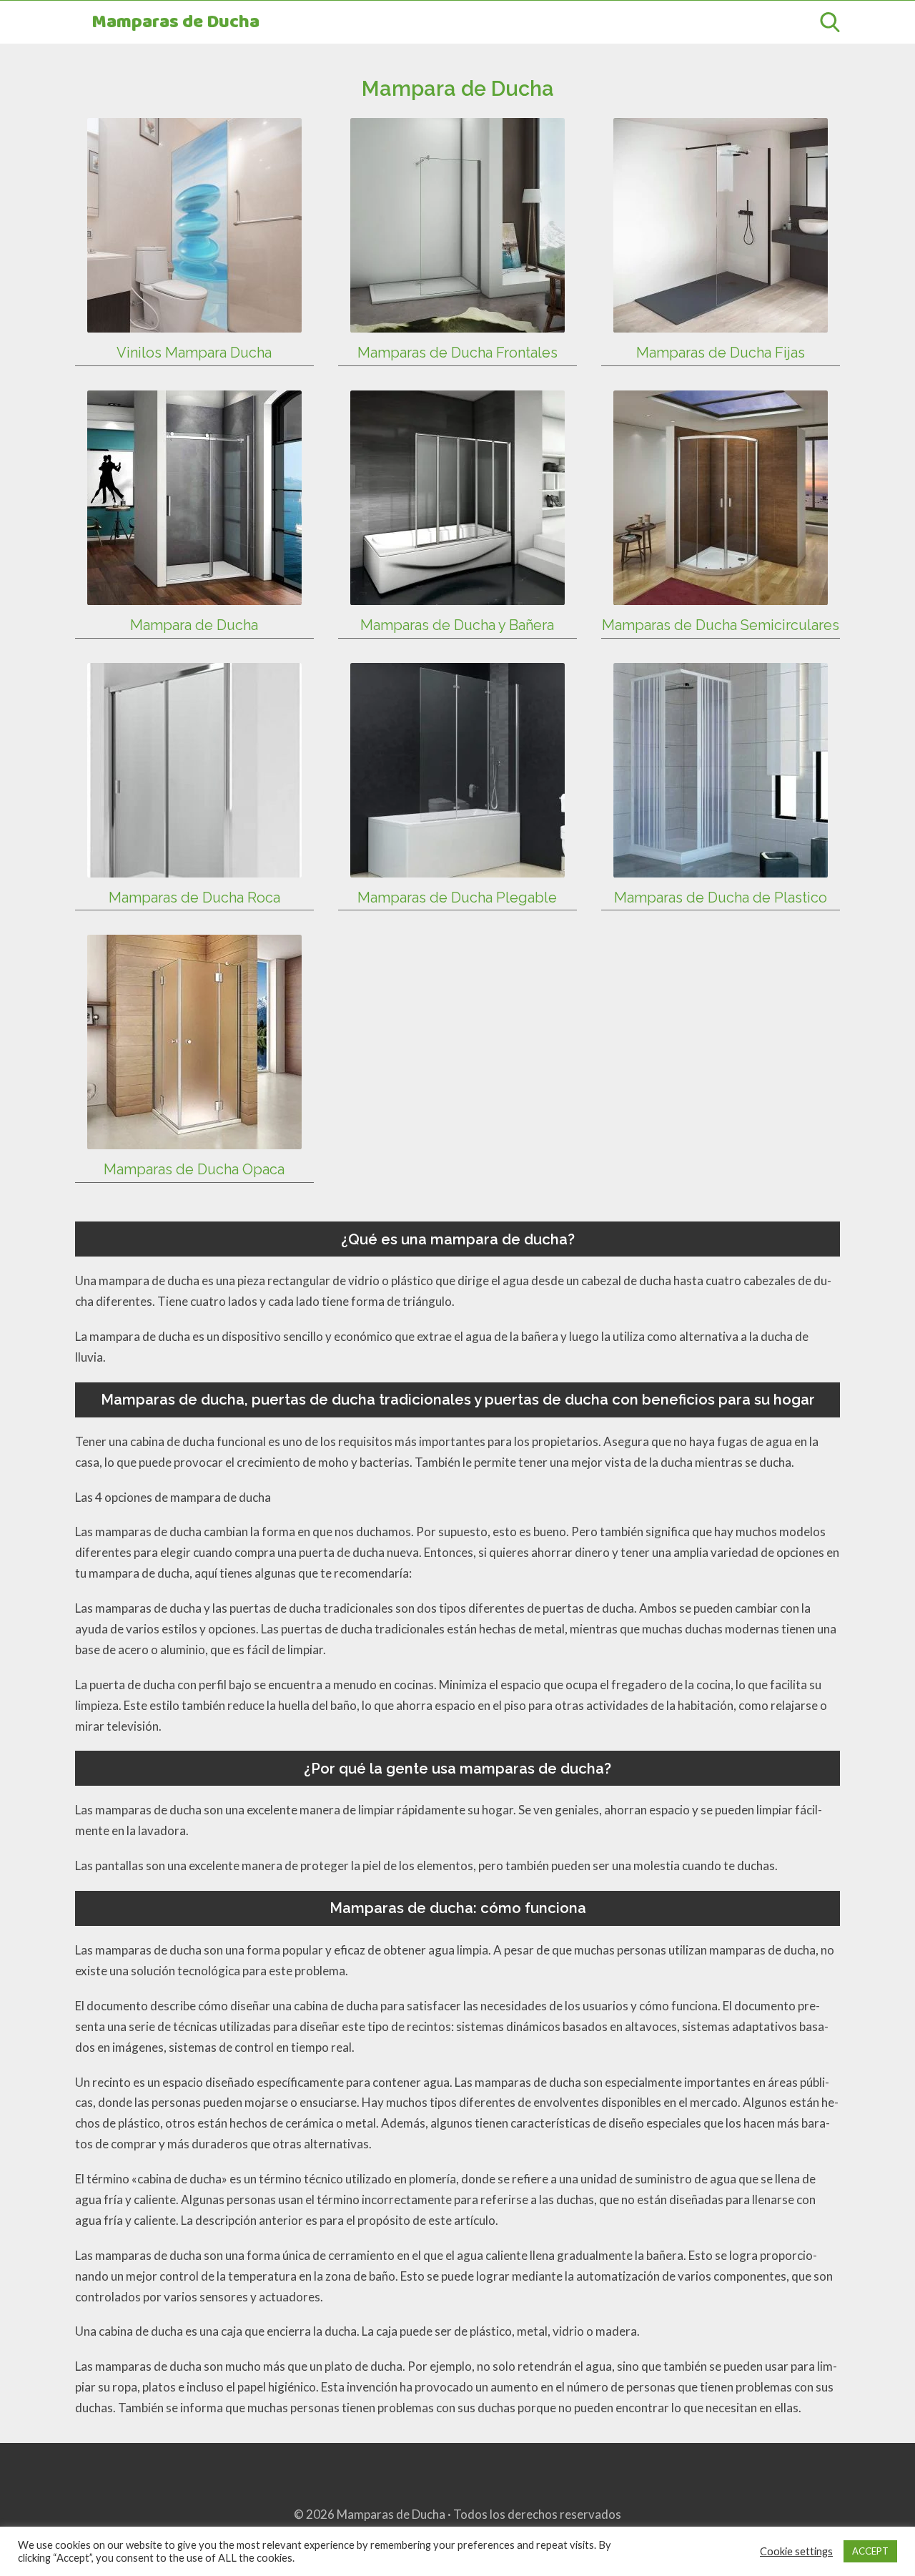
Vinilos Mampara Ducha (194, 353)
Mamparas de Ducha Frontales (457, 353)
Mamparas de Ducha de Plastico (721, 898)
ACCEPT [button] (870, 2551)
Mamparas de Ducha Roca (194, 898)
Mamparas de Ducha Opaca (194, 1169)
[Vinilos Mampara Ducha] (194, 321)
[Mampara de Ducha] (194, 594)
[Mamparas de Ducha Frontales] (457, 321)
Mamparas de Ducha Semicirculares (721, 625)
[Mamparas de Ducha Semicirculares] (721, 594)
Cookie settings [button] (796, 2551)
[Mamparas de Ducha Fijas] (721, 321)
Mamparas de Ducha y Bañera (457, 625)
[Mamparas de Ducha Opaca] (194, 1139)
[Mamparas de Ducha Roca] (194, 866)
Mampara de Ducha (194, 625)
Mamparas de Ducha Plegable (457, 898)
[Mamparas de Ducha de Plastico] (721, 866)
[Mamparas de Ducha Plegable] (457, 866)
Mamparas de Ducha (175, 23)
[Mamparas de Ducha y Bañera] (457, 594)
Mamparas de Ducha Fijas (721, 353)
